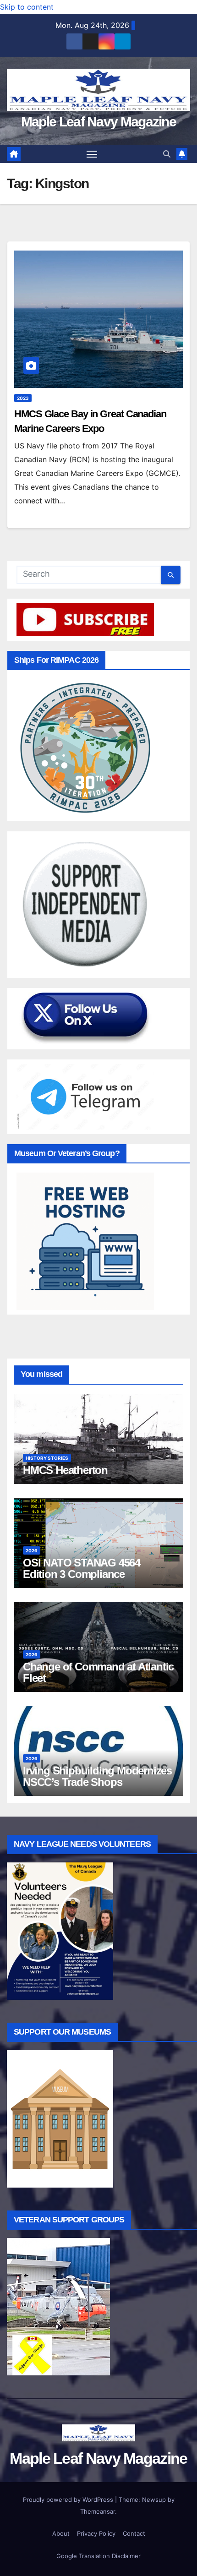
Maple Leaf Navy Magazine (98, 122)
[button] (167, 154)
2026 (32, 1550)
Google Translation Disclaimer (98, 2556)
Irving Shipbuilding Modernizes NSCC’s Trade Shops (97, 1776)
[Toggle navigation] (92, 154)
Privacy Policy (96, 2533)
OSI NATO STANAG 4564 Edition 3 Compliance (82, 1568)
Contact (134, 2533)
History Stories (47, 1458)
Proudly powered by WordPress (69, 2500)
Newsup (154, 2500)
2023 (23, 398)
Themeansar (98, 2511)
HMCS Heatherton (65, 1470)
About (61, 2533)
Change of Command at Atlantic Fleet (98, 1672)
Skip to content (27, 7)
